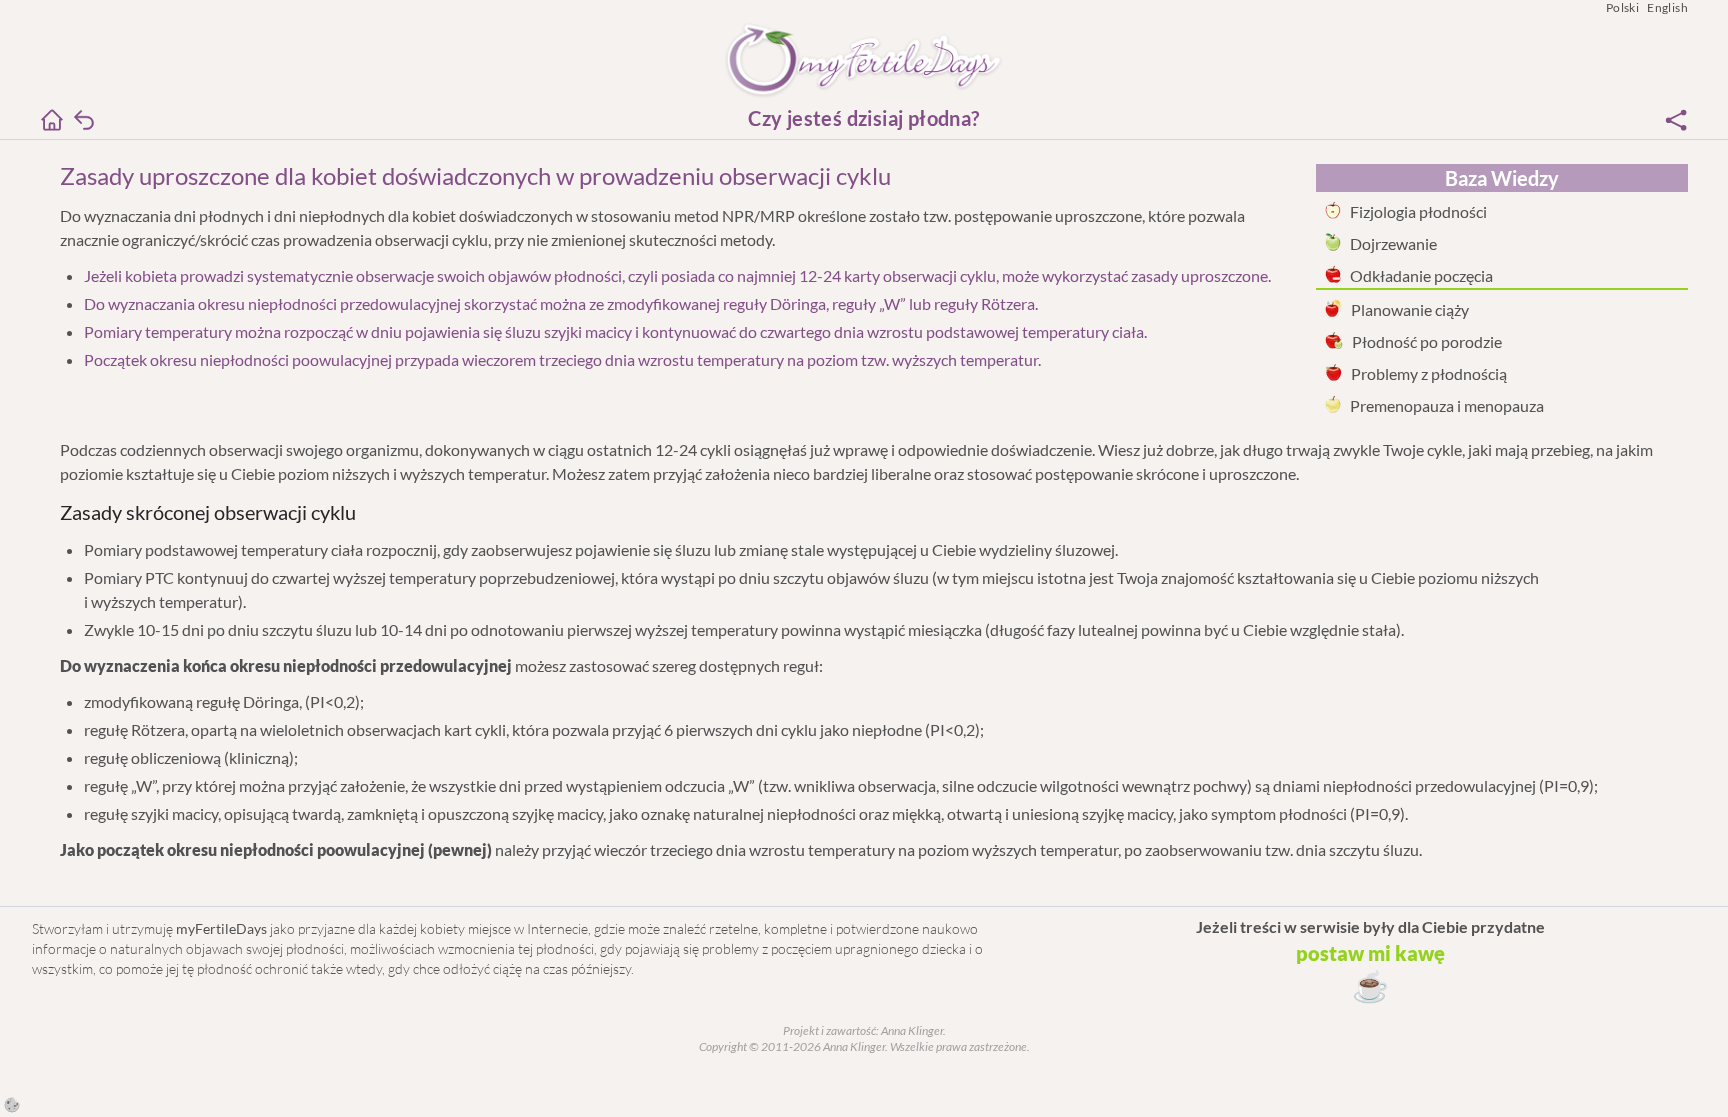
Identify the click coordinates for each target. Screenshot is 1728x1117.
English (1667, 7)
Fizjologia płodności (1418, 211)
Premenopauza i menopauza (1447, 405)
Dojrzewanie (1393, 243)
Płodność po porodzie (1427, 341)
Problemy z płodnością (1429, 373)
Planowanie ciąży (1410, 309)
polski (1622, 7)
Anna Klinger (911, 1030)
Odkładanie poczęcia (1421, 275)
